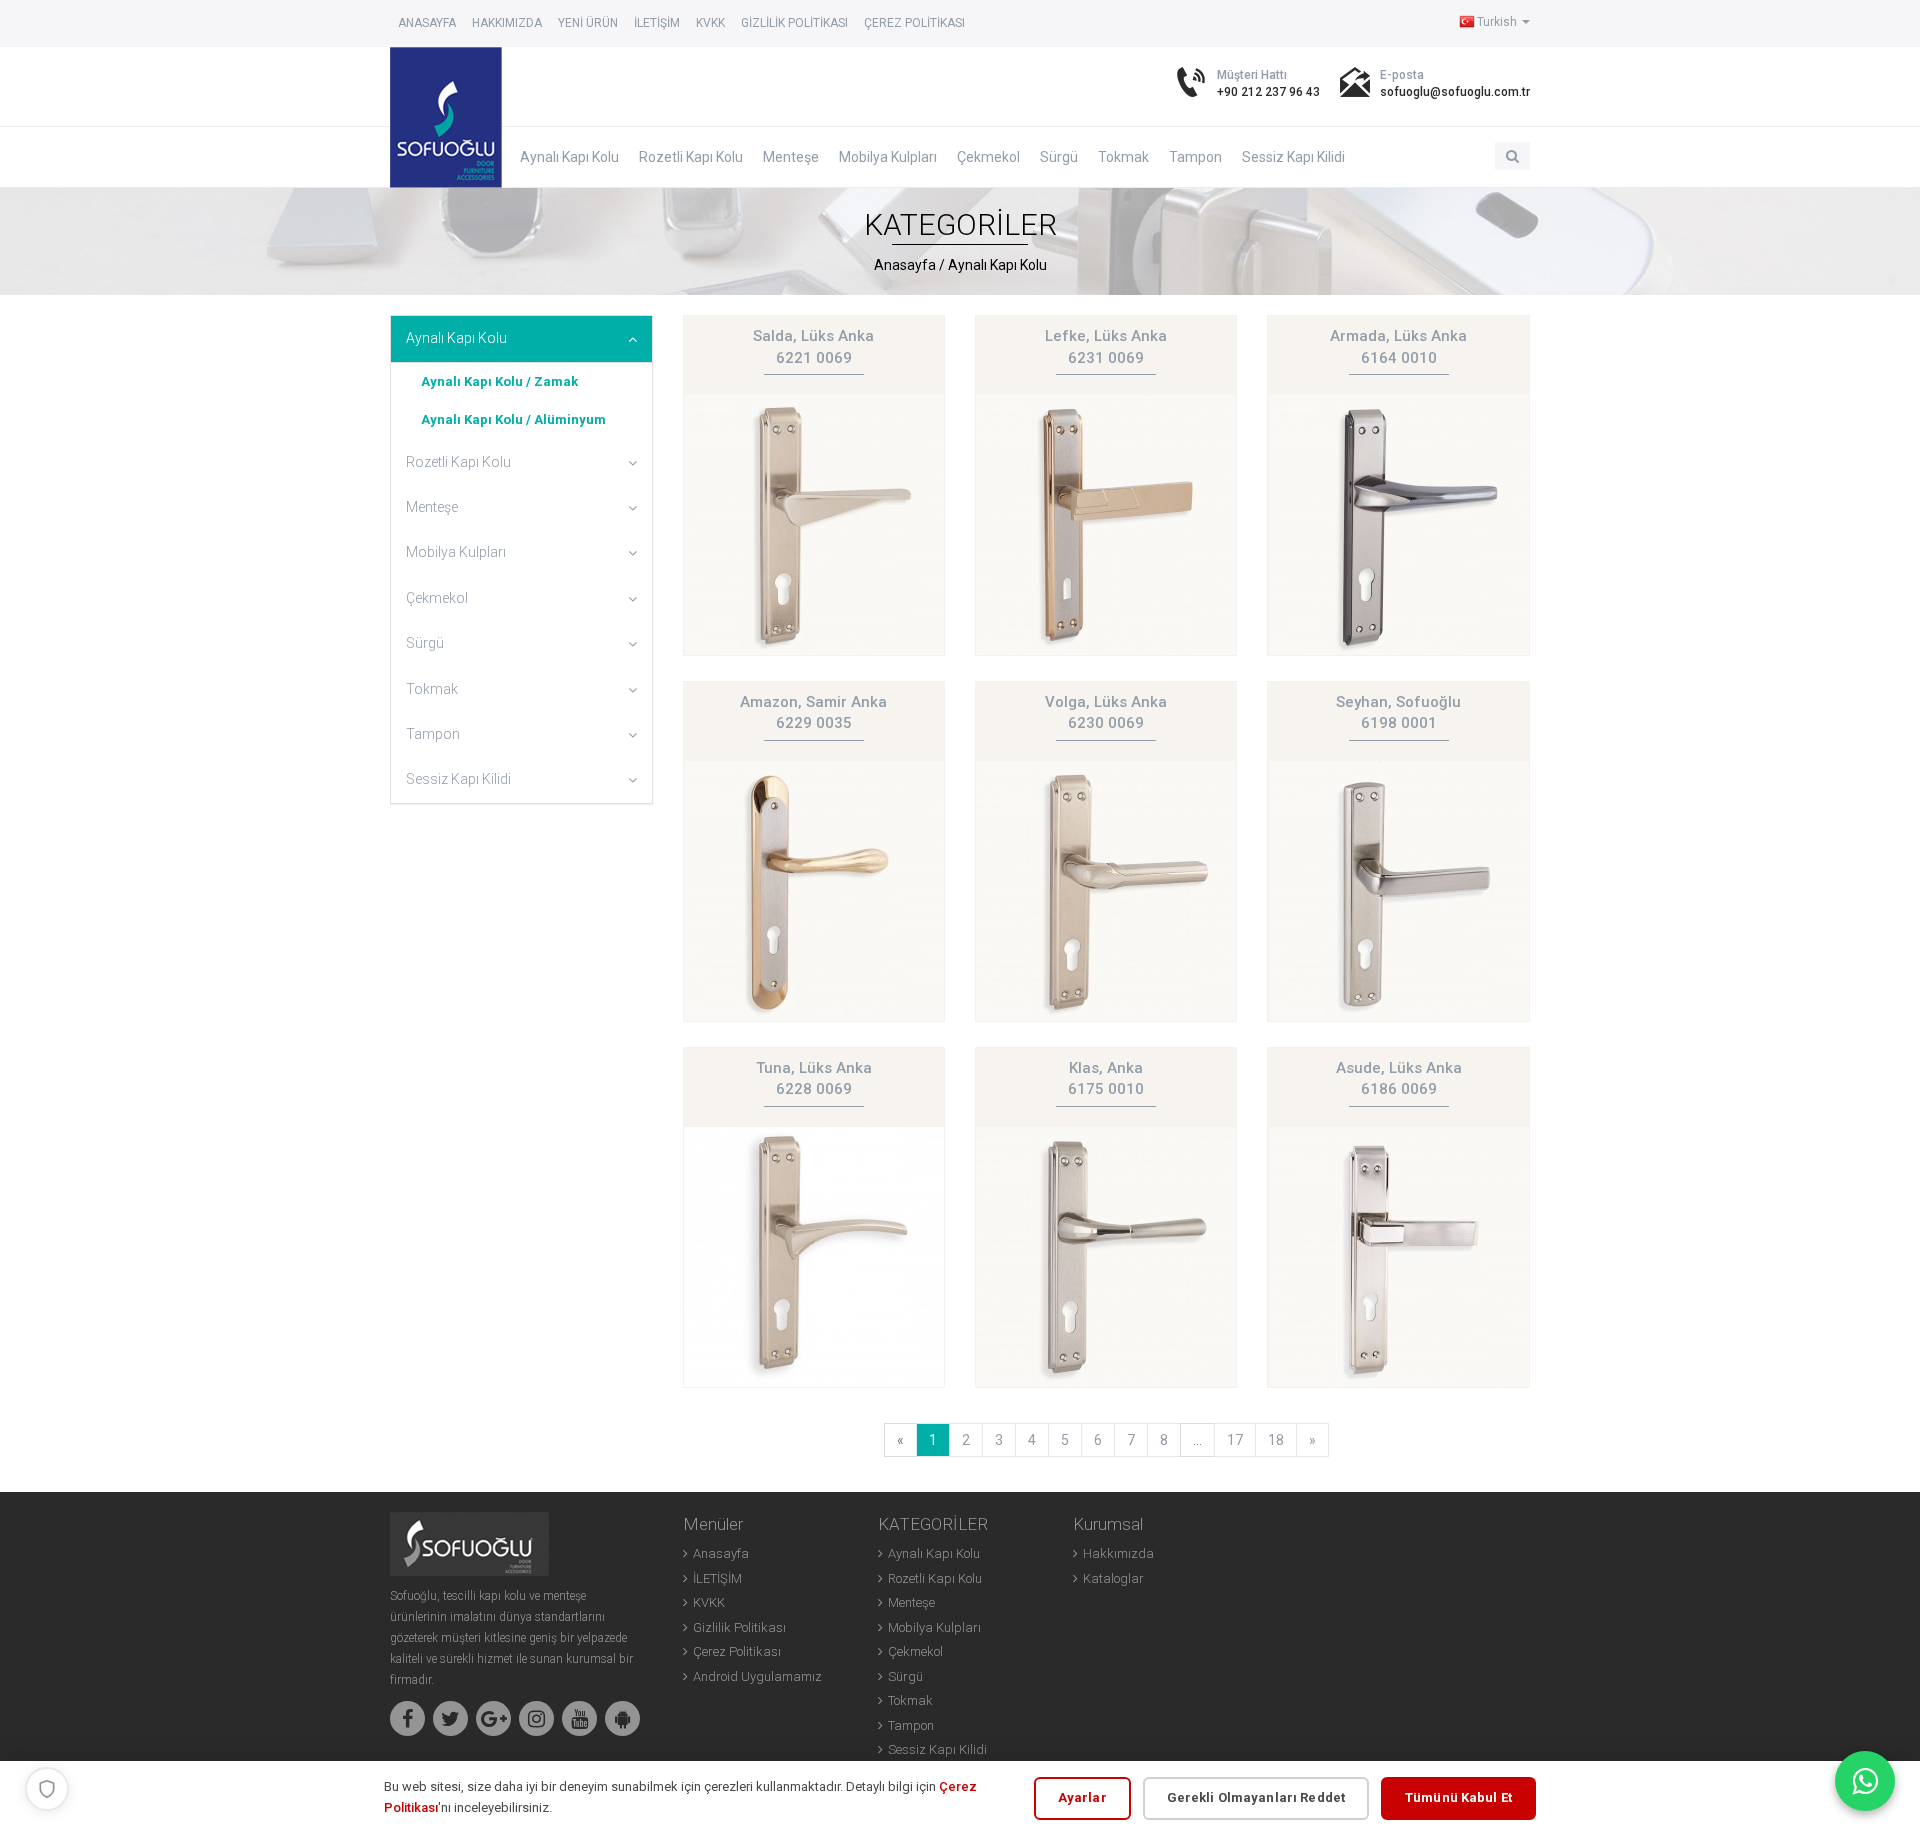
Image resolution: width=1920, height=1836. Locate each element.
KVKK (710, 23)
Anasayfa (427, 23)
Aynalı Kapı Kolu (569, 157)
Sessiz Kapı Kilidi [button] (458, 779)
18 (1276, 1440)
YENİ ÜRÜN (588, 23)
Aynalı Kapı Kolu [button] (456, 338)
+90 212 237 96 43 (1268, 92)
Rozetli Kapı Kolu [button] (458, 462)
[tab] (521, 338)
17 (1235, 1440)
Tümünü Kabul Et (1458, 1797)
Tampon (1195, 157)
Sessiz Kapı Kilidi (1293, 157)
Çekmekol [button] (437, 598)
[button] (1512, 156)
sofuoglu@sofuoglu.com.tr (1455, 92)
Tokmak (1123, 157)
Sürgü (1059, 157)
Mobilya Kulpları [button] (456, 552)
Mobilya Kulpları (888, 157)
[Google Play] (622, 1718)
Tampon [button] (433, 734)
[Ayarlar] (47, 1789)
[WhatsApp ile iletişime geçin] (1865, 1781)
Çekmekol (988, 157)
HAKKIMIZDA (507, 23)
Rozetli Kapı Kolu (691, 157)
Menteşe (791, 157)
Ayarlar (1082, 1797)
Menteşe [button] (432, 507)
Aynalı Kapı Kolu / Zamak (499, 381)
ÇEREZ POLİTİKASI (914, 23)
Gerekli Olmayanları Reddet (1256, 1797)
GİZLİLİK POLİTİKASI (794, 23)
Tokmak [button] (432, 689)
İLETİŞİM (657, 23)
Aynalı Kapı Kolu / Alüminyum (513, 419)
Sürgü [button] (425, 643)
